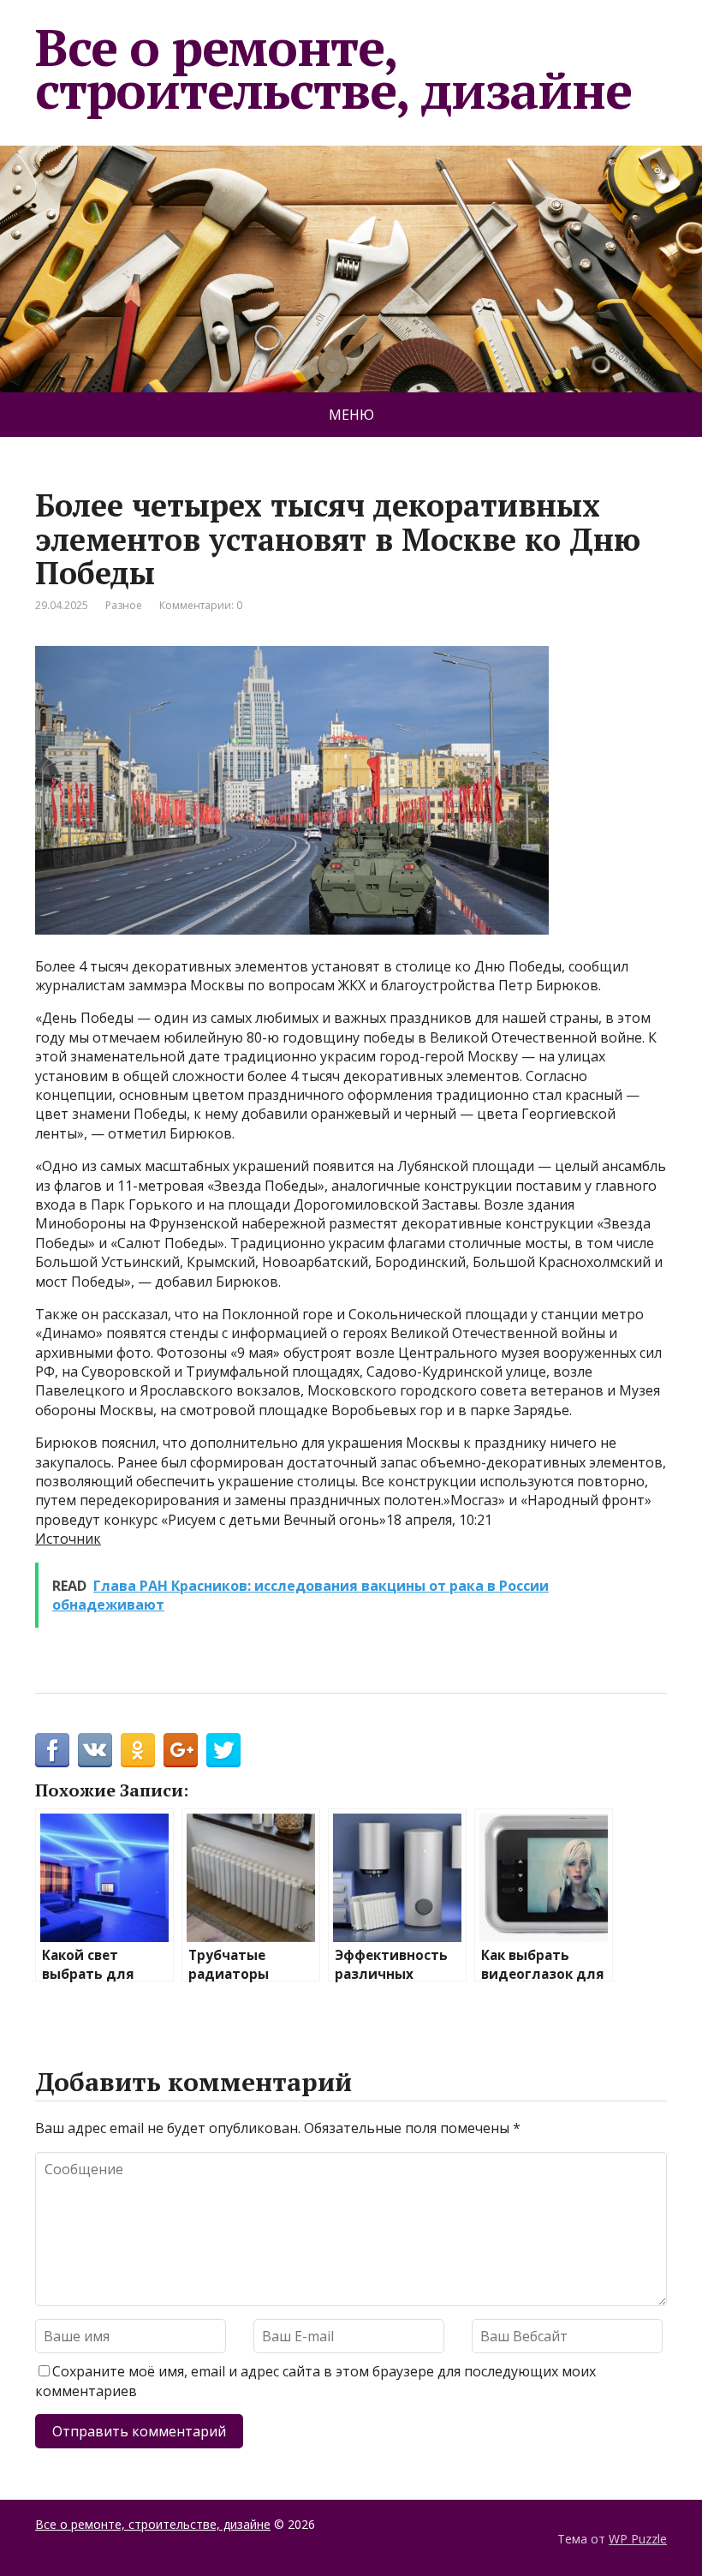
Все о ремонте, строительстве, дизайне (333, 69)
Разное (124, 605)
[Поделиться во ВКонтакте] (95, 1750)
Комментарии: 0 (201, 605)
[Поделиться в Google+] (181, 1750)
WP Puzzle (638, 2539)
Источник (68, 1539)
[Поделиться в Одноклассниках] (138, 1750)
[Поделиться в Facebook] (52, 1750)
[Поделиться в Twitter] (223, 1750)
